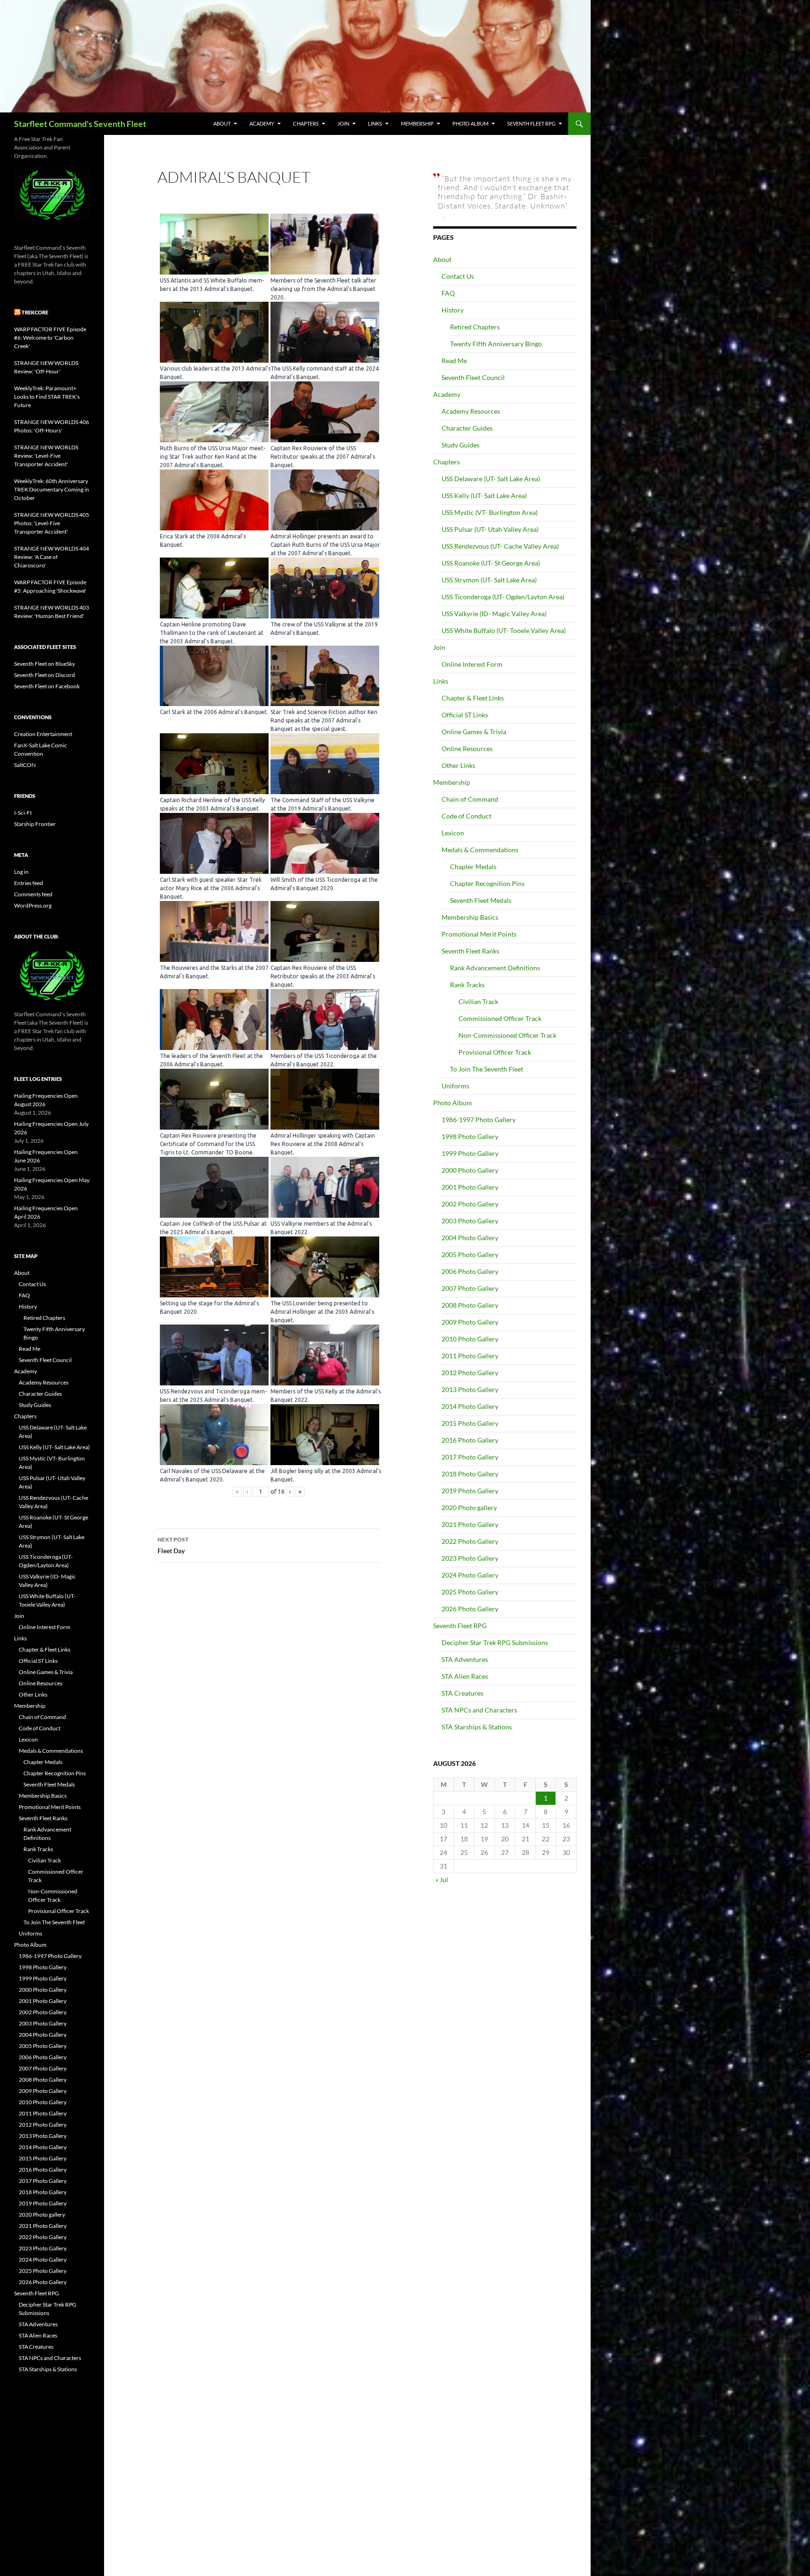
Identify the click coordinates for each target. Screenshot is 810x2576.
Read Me (454, 361)
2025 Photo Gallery (470, 1592)
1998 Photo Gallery (470, 1136)
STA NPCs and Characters (479, 1710)
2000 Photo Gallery (470, 1170)
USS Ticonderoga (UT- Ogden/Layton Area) (503, 597)
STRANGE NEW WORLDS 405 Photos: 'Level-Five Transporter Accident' (52, 523)
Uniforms (455, 1086)
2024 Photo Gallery (470, 1575)
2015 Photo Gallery (470, 1423)
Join (343, 123)
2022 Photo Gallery (470, 1541)
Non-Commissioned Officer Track (507, 1035)
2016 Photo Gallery (470, 1440)
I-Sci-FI (23, 813)
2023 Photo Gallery (470, 1558)
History (453, 310)
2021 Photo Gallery (470, 1524)
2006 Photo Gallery (470, 1271)
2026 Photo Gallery (470, 1609)
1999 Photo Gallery (470, 1153)
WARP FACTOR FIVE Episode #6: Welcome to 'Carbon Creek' (50, 338)
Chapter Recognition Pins (487, 883)
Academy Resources (471, 411)
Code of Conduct (466, 816)
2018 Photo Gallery (470, 1474)
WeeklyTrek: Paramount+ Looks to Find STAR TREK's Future (47, 397)
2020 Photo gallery (469, 1508)
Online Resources (467, 748)
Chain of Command (470, 799)
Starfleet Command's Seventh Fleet (80, 124)
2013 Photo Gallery (470, 1389)
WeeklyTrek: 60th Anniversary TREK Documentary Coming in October (52, 489)
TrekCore (35, 312)
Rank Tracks (467, 985)
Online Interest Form (472, 664)
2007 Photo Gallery (470, 1288)
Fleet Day (173, 1545)
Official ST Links (465, 715)
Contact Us (458, 276)
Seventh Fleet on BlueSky (45, 664)
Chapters (306, 123)
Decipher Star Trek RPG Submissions (495, 1642)
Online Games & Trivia (474, 732)
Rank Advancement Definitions (495, 968)
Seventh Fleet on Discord (45, 675)
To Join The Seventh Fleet (487, 1069)
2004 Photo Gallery (470, 1238)
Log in (21, 872)
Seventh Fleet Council (473, 377)
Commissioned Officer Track (500, 1018)
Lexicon (453, 833)
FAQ (448, 293)
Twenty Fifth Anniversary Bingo (496, 344)
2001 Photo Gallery (470, 1187)
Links (375, 123)
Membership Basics (470, 917)
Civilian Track (478, 1001)
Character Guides (467, 428)
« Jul (442, 1880)
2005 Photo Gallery (470, 1254)
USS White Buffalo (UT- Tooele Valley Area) (504, 630)
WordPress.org (33, 905)
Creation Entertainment (43, 734)
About (222, 123)
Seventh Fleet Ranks (470, 951)
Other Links (458, 765)
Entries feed (29, 883)
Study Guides (461, 445)
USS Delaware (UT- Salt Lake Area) (491, 479)
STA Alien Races (465, 1676)
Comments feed (33, 894)
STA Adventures (465, 1659)
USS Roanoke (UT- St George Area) (491, 563)
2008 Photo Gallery (470, 1305)
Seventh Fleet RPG (531, 123)
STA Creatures (462, 1693)
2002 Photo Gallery (470, 1204)
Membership (417, 123)
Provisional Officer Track (495, 1052)
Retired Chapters (475, 327)
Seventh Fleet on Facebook (47, 686)
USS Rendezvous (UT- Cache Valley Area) (500, 546)
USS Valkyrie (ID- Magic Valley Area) (494, 614)
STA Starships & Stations (477, 1727)
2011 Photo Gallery (470, 1356)
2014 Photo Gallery (470, 1406)
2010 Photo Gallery (470, 1339)
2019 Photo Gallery (470, 1491)
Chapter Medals (473, 867)
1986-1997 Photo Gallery (479, 1120)
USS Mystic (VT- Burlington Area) (490, 512)
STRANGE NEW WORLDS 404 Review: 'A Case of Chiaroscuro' (52, 557)
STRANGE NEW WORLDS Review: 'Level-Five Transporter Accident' (46, 456)
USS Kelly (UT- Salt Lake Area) (484, 495)
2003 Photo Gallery (470, 1221)
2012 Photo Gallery (470, 1373)
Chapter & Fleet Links (473, 698)
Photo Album (470, 123)
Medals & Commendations (480, 850)
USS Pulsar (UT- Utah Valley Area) (490, 529)
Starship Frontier (35, 824)
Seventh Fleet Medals (481, 900)
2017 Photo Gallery (470, 1457)
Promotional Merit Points (479, 934)
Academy (262, 123)
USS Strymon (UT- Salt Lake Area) (489, 580)
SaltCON (25, 765)
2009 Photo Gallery (470, 1322)
